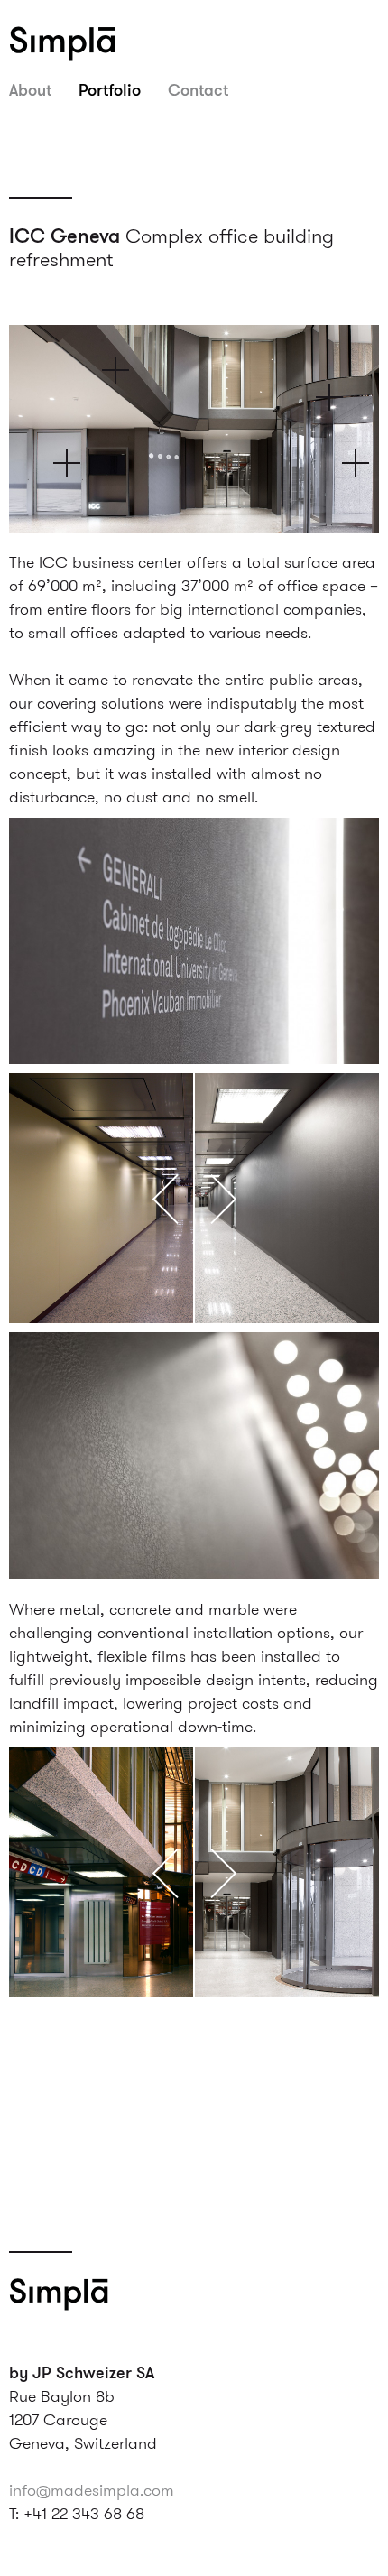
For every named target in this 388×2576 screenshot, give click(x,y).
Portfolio (110, 89)
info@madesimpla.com (92, 2490)
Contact (198, 89)
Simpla (85, 43)
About (30, 89)
